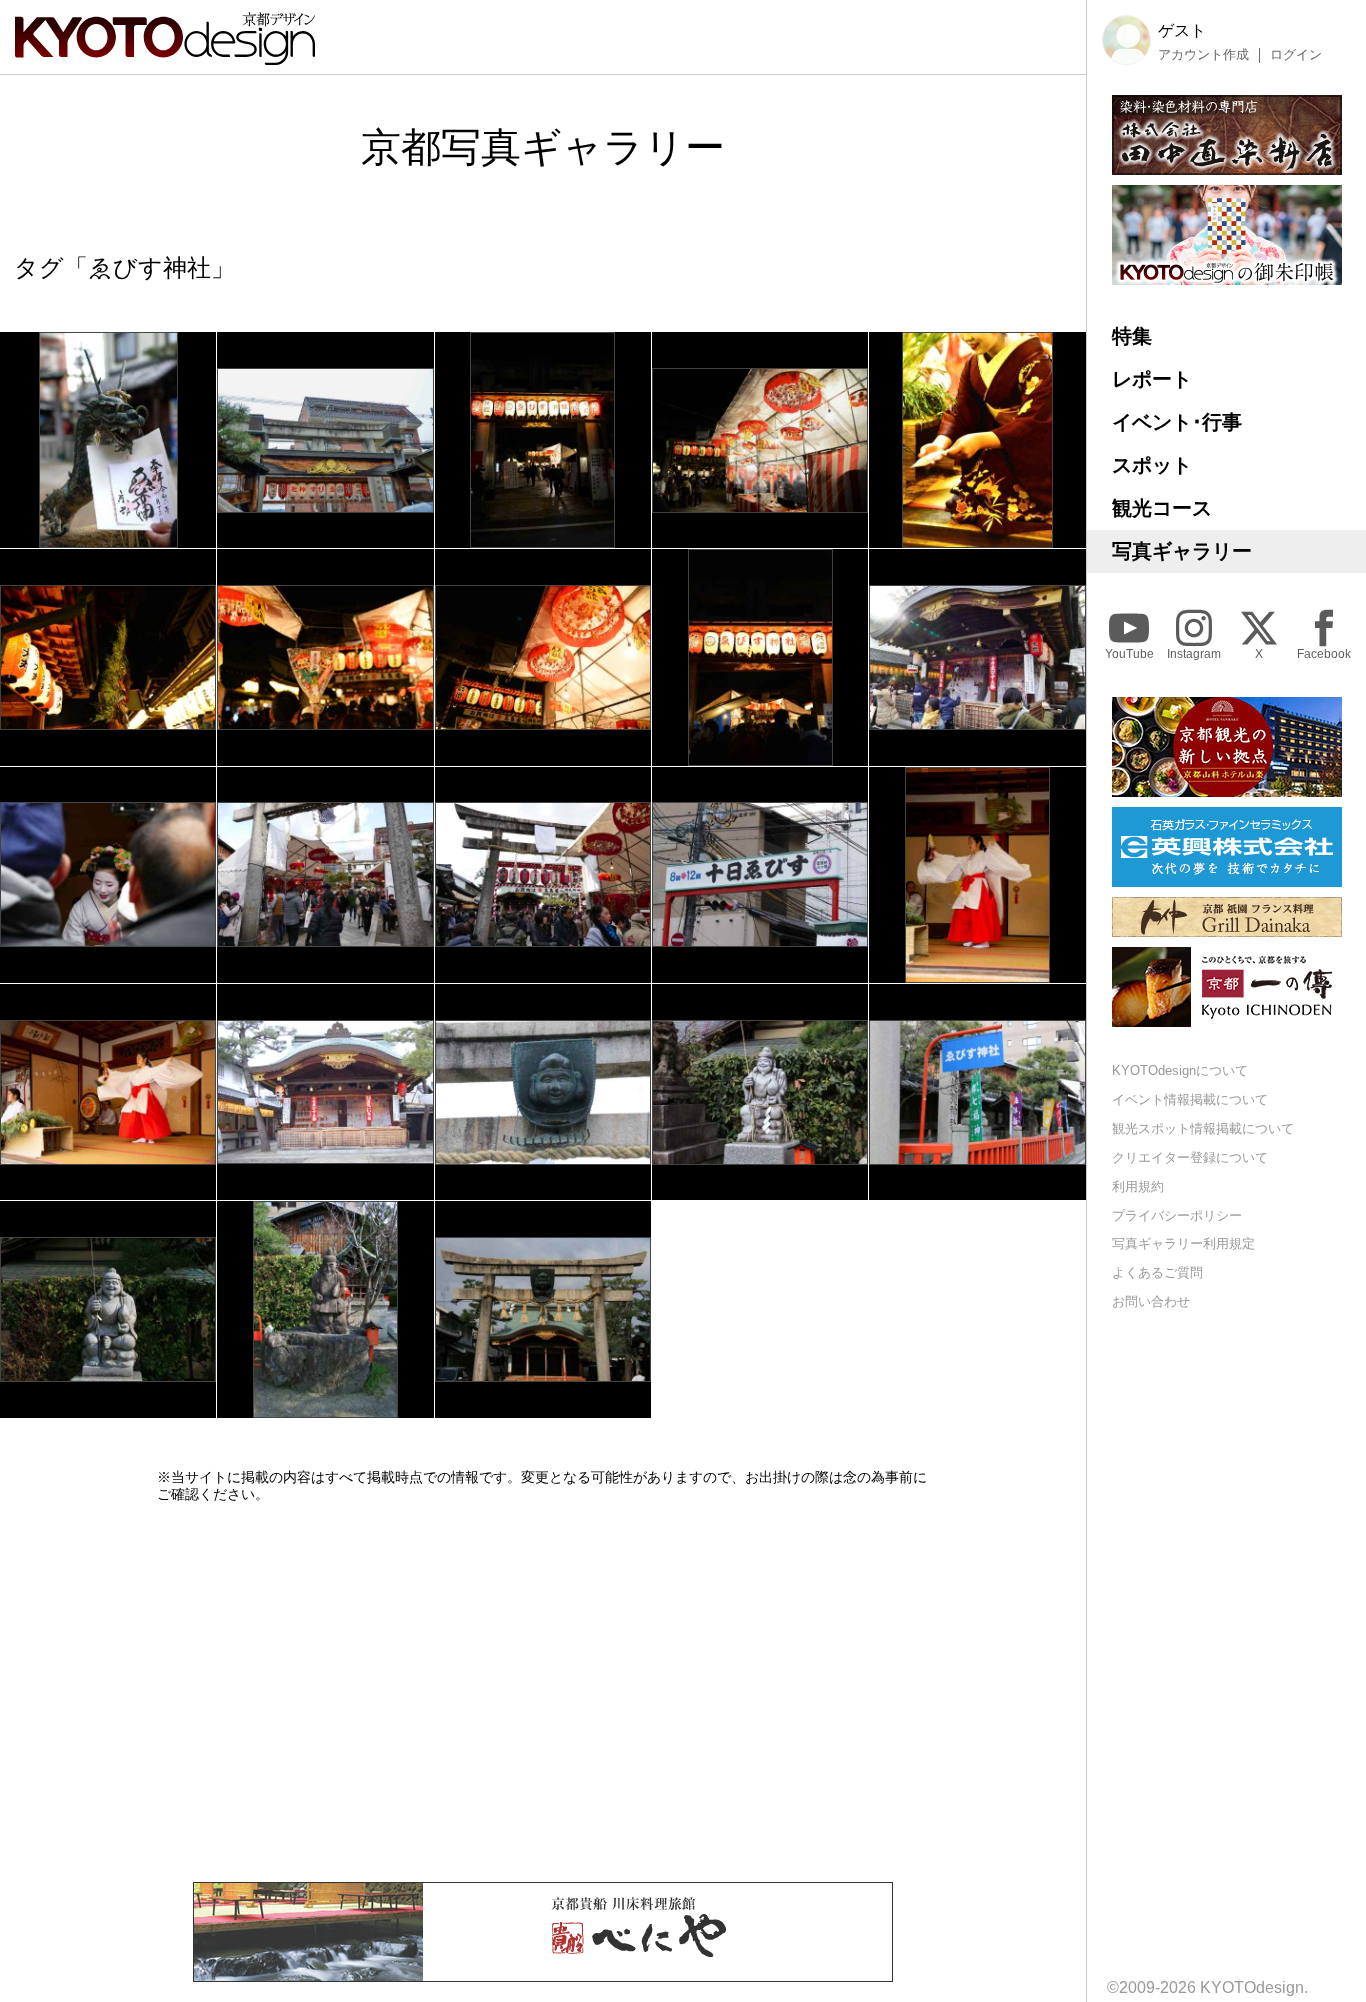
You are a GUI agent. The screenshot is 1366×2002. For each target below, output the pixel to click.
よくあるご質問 (1157, 1272)
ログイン (1296, 55)
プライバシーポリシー (1177, 1214)
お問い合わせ (1151, 1301)
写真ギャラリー (1182, 551)
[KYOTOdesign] (165, 55)
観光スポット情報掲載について (1203, 1128)
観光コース (1162, 508)
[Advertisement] (543, 1692)
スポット (1152, 465)
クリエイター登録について (1190, 1157)
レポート (1152, 379)
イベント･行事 (1177, 422)
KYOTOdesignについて (1180, 1070)
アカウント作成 (1203, 55)
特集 (1132, 336)
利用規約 (1138, 1186)
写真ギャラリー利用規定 (1183, 1243)
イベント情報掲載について (1190, 1099)
